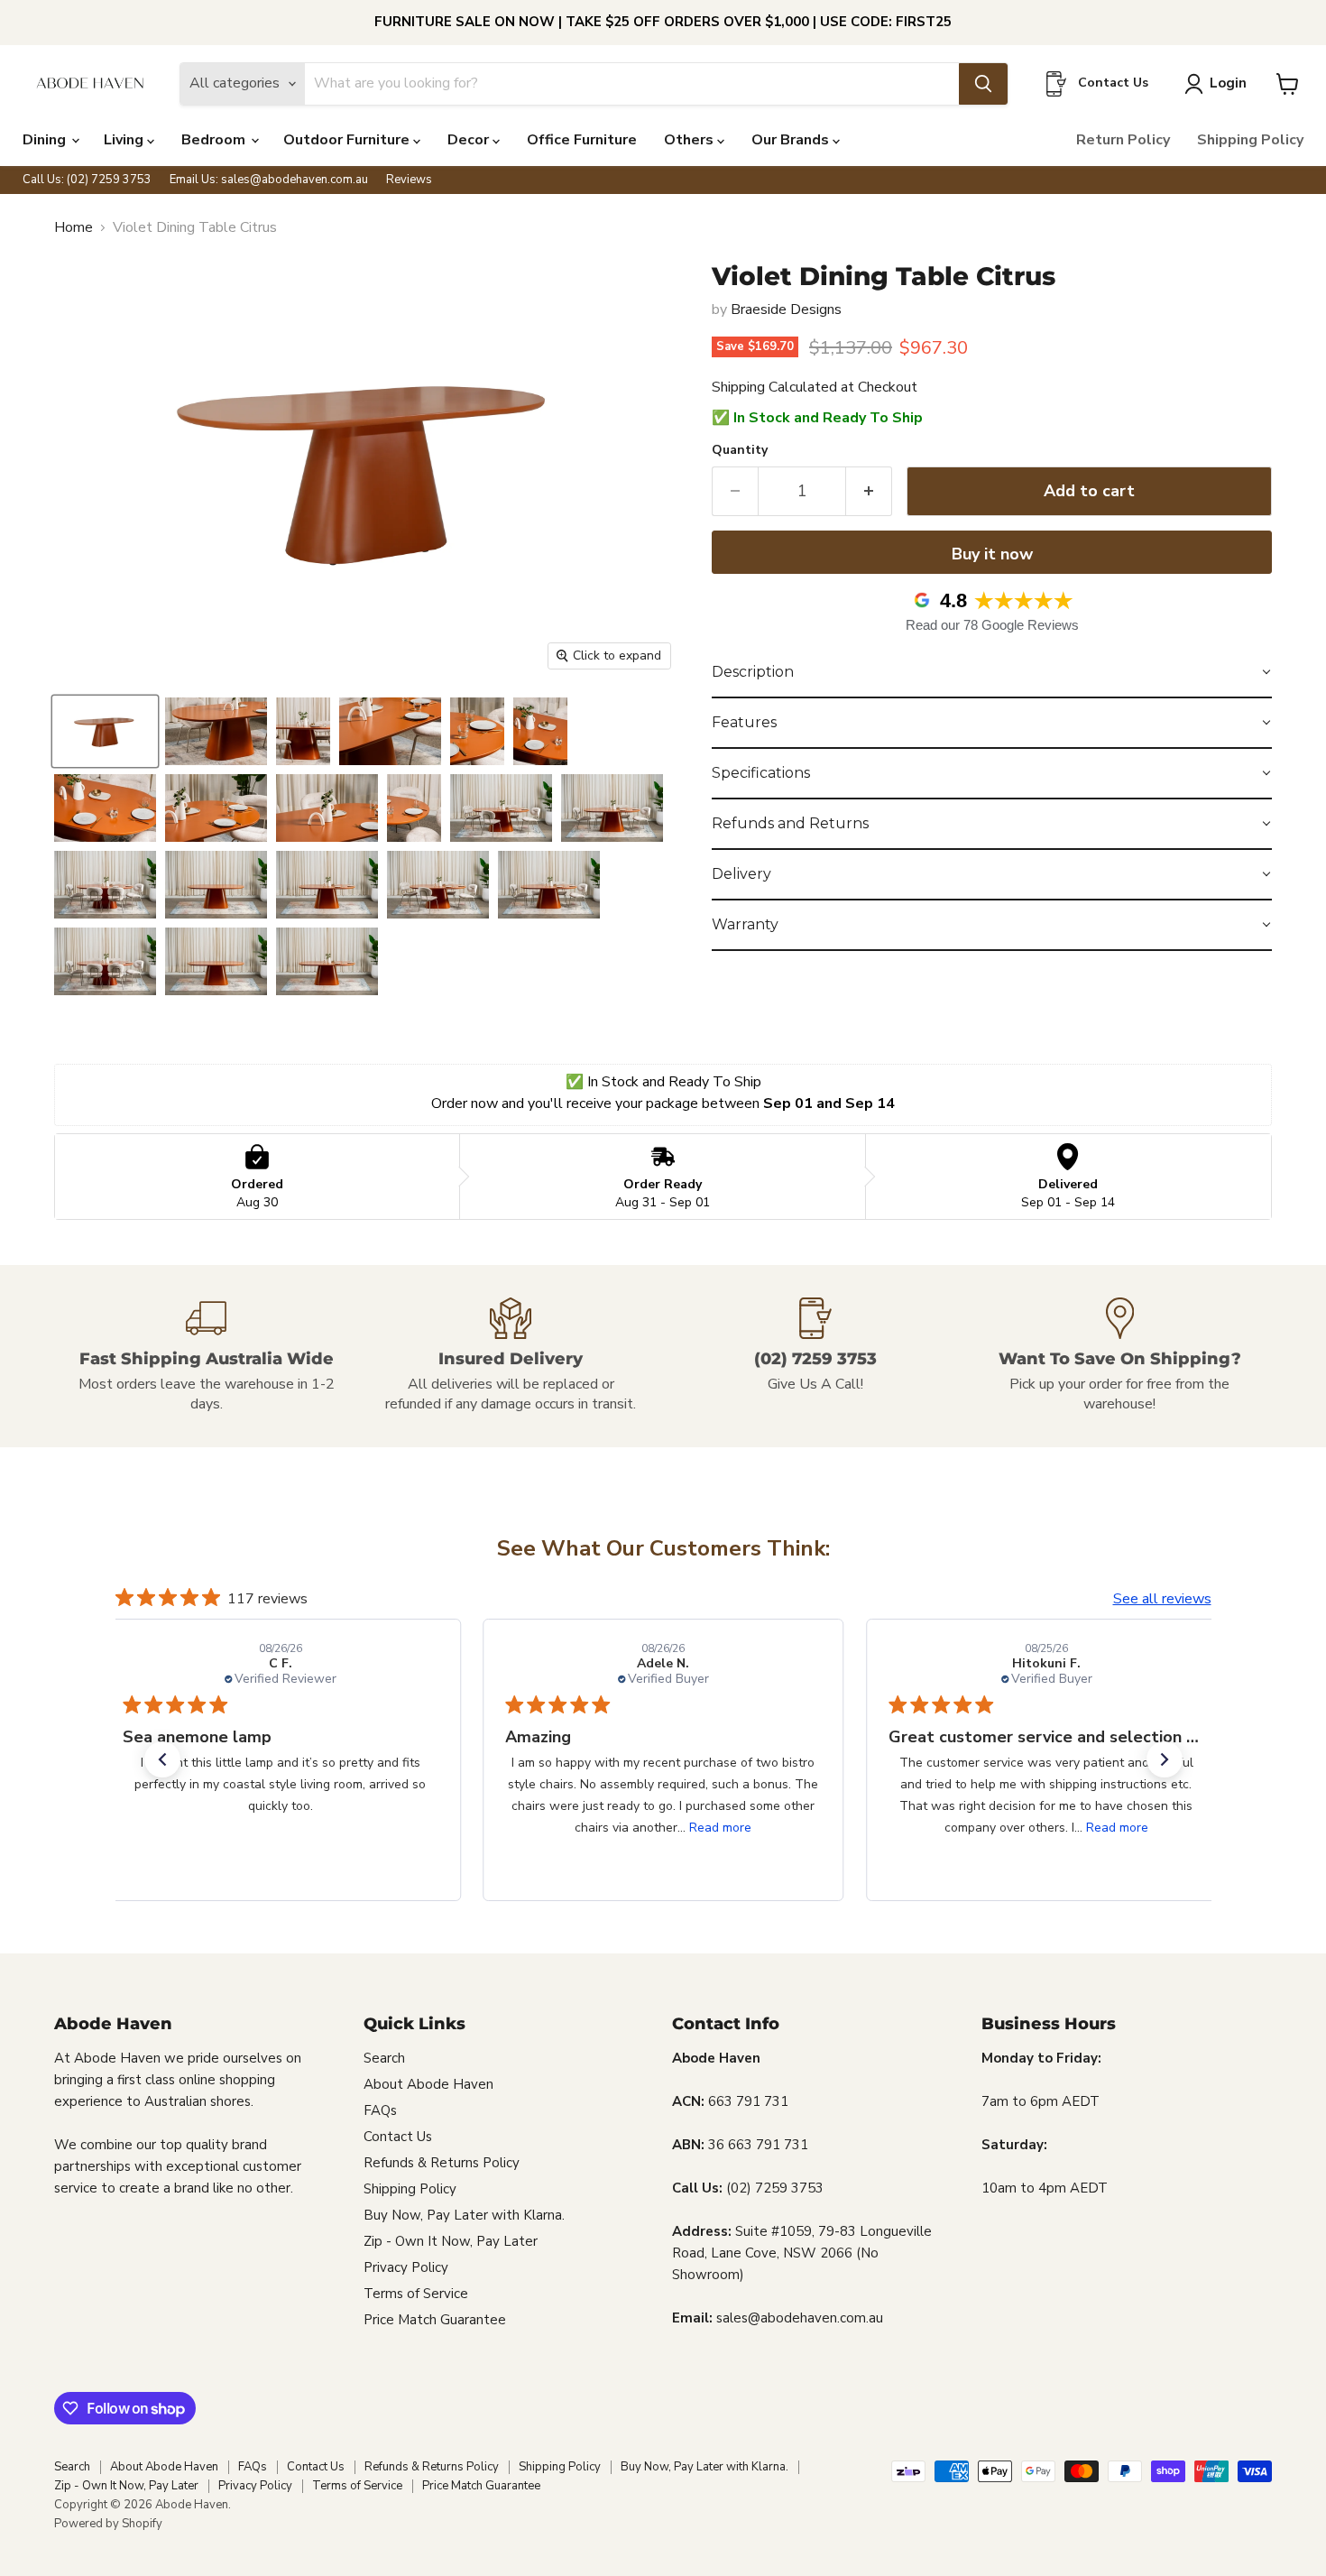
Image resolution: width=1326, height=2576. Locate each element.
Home (74, 227)
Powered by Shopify (108, 2524)
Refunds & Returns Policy (442, 2163)
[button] (992, 673)
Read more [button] (720, 1828)
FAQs (380, 2110)
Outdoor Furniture (348, 140)
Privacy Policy (406, 2267)
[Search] (983, 84)
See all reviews (1162, 1599)
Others (691, 140)
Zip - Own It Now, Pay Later (451, 2241)
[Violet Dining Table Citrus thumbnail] (105, 731)
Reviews (409, 180)
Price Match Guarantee (435, 2320)
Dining (46, 140)
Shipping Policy (1250, 140)
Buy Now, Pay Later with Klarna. (464, 2215)
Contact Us (398, 2137)
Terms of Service (416, 2294)
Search (384, 2058)
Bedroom (215, 140)
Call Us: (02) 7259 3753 (87, 180)
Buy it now (992, 554)
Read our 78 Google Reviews (992, 625)
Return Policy (1123, 140)
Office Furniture (582, 140)
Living (125, 140)
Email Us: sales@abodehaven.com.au (269, 180)
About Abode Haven (428, 2084)
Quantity (740, 450)
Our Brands (792, 140)
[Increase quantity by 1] (869, 491)
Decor (470, 140)
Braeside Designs (786, 309)
